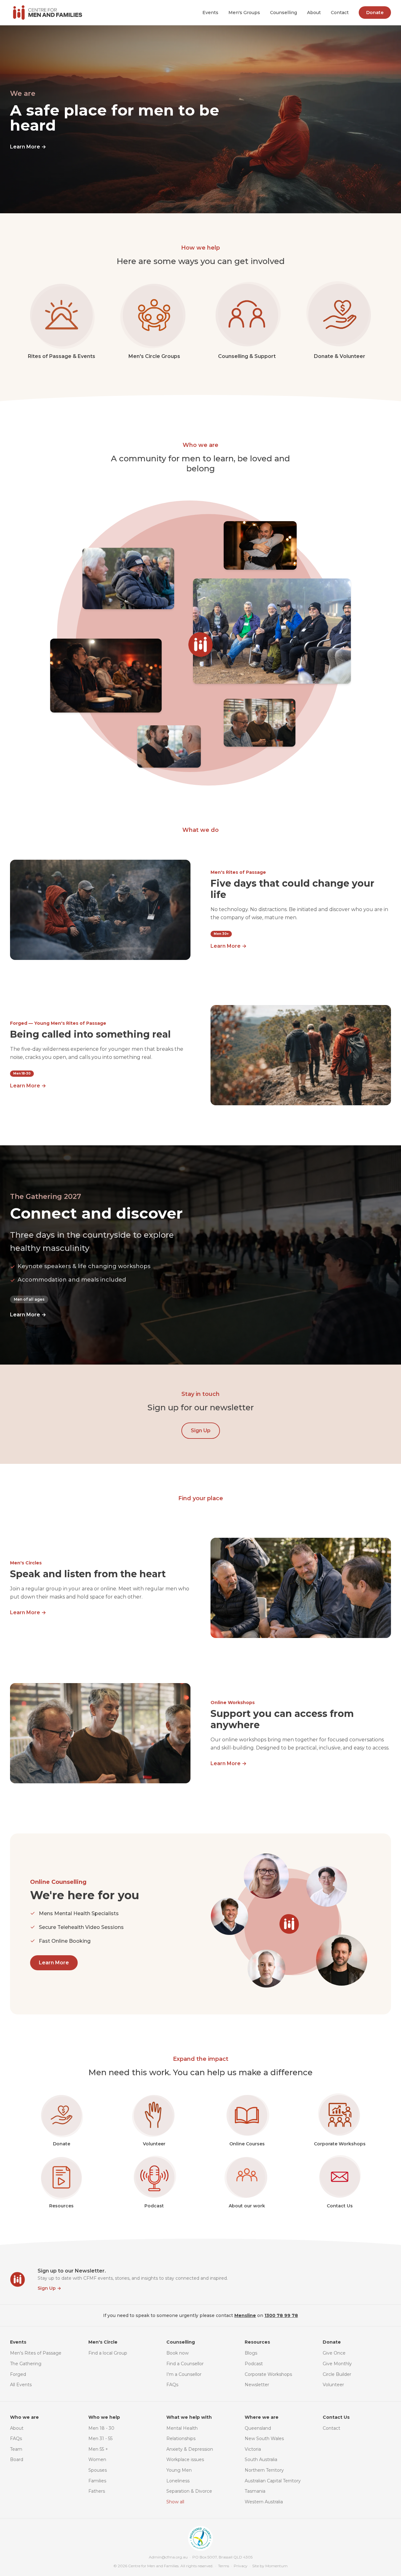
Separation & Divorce (189, 2491)
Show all (175, 2502)
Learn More (28, 147)
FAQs (172, 2385)
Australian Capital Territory (273, 2481)
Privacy (241, 2566)
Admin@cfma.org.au (168, 2557)
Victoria (253, 2449)
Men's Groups (244, 13)
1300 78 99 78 (281, 2315)
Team (16, 2449)
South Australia (261, 2459)
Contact (340, 13)
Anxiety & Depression (190, 2449)
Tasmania (255, 2491)
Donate (375, 13)
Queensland (258, 2428)
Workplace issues (185, 2459)
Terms (224, 2566)
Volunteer (333, 2385)
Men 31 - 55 (100, 2439)
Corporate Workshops (268, 2374)
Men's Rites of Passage (36, 2353)
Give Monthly (337, 2364)
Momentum (276, 2566)
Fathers (97, 2491)
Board (17, 2459)
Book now (177, 2353)
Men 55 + (98, 2449)
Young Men (179, 2470)
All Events (21, 2385)
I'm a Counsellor (184, 2374)
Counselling (284, 13)
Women (97, 2459)
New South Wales (264, 2439)
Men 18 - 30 (101, 2428)
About (314, 13)
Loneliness (178, 2481)
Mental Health (182, 2428)
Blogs (251, 2353)
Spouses (98, 2470)
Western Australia (264, 2502)
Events (210, 13)
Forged (18, 2374)
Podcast (254, 2364)
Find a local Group (108, 2353)
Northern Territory (264, 2470)
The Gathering (26, 2364)
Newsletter (257, 2385)
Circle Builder (337, 2374)
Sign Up (201, 1431)
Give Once (334, 2353)
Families (97, 2481)
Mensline (245, 2315)
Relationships (181, 2439)
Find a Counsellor (185, 2364)
